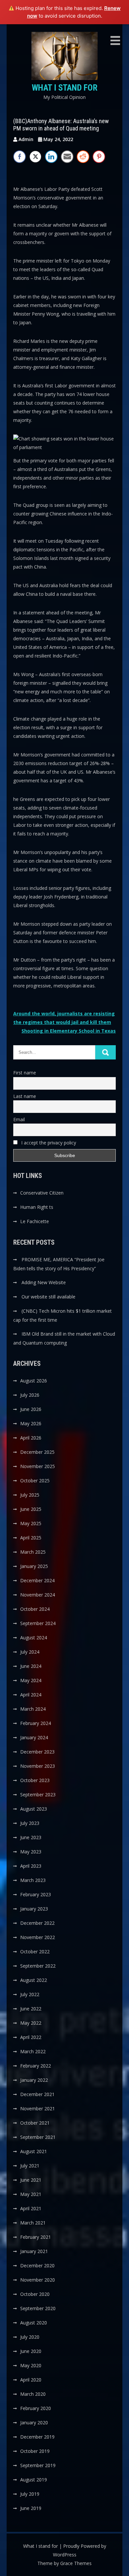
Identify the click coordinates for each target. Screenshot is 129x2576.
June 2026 (31, 1409)
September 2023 (38, 1795)
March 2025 (33, 1552)
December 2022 (37, 1923)
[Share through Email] (67, 157)
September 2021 (38, 2137)
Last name (25, 1096)
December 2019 (37, 2437)
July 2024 (30, 1652)
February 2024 (36, 1723)
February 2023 (36, 1894)
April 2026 (31, 1438)
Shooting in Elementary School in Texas (69, 1031)
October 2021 (35, 2123)
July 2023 (30, 1823)
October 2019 (35, 2451)
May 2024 (31, 1680)
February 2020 (36, 2408)
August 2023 (34, 1809)
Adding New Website (44, 1282)
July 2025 (30, 1495)
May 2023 (31, 1852)
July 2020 (30, 2337)
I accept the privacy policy (48, 1143)
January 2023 (34, 1909)
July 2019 (30, 2494)
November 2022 (38, 1937)
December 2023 (37, 1752)
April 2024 (31, 1695)
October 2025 (35, 1481)
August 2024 (34, 1638)
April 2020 (31, 2380)
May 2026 (31, 1423)
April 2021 (31, 2208)
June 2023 (31, 1837)
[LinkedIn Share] (51, 157)
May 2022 (31, 2023)
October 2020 (35, 2294)
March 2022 (33, 2051)
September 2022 (38, 1966)
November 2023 (38, 1766)
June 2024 (31, 1666)
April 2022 (31, 2037)
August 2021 (34, 2151)
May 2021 (31, 2194)
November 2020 (38, 2280)
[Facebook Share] (20, 157)
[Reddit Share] (83, 157)
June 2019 (31, 2508)
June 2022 (31, 2009)
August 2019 (34, 2480)
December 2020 (37, 2265)
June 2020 (31, 2351)
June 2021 (31, 2180)
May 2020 (31, 2365)
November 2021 (38, 2108)
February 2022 (36, 2066)
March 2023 (33, 1880)
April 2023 (31, 1866)
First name (25, 1073)
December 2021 (37, 2094)
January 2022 (34, 2080)
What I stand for (65, 88)
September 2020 (38, 2308)
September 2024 (38, 1623)
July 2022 (30, 1994)
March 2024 (33, 1709)
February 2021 (36, 2237)
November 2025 (38, 1466)
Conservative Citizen (42, 1193)
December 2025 (37, 1452)
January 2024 (34, 1737)
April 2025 (31, 1538)
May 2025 (31, 1523)
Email (19, 1119)
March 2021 (33, 2223)
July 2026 (30, 1395)
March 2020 (33, 2394)
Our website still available (48, 1297)
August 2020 (34, 2323)
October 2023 (35, 1780)
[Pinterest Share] (99, 157)
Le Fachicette (35, 1221)
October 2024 (35, 1609)
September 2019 (38, 2465)
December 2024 (37, 1580)
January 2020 (34, 2422)
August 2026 (34, 1381)
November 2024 (38, 1595)
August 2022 (34, 1980)
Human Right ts (37, 1207)
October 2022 (35, 1952)
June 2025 (31, 1509)
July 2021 (30, 2166)
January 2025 (34, 1566)
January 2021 (34, 2251)
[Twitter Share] (35, 157)
